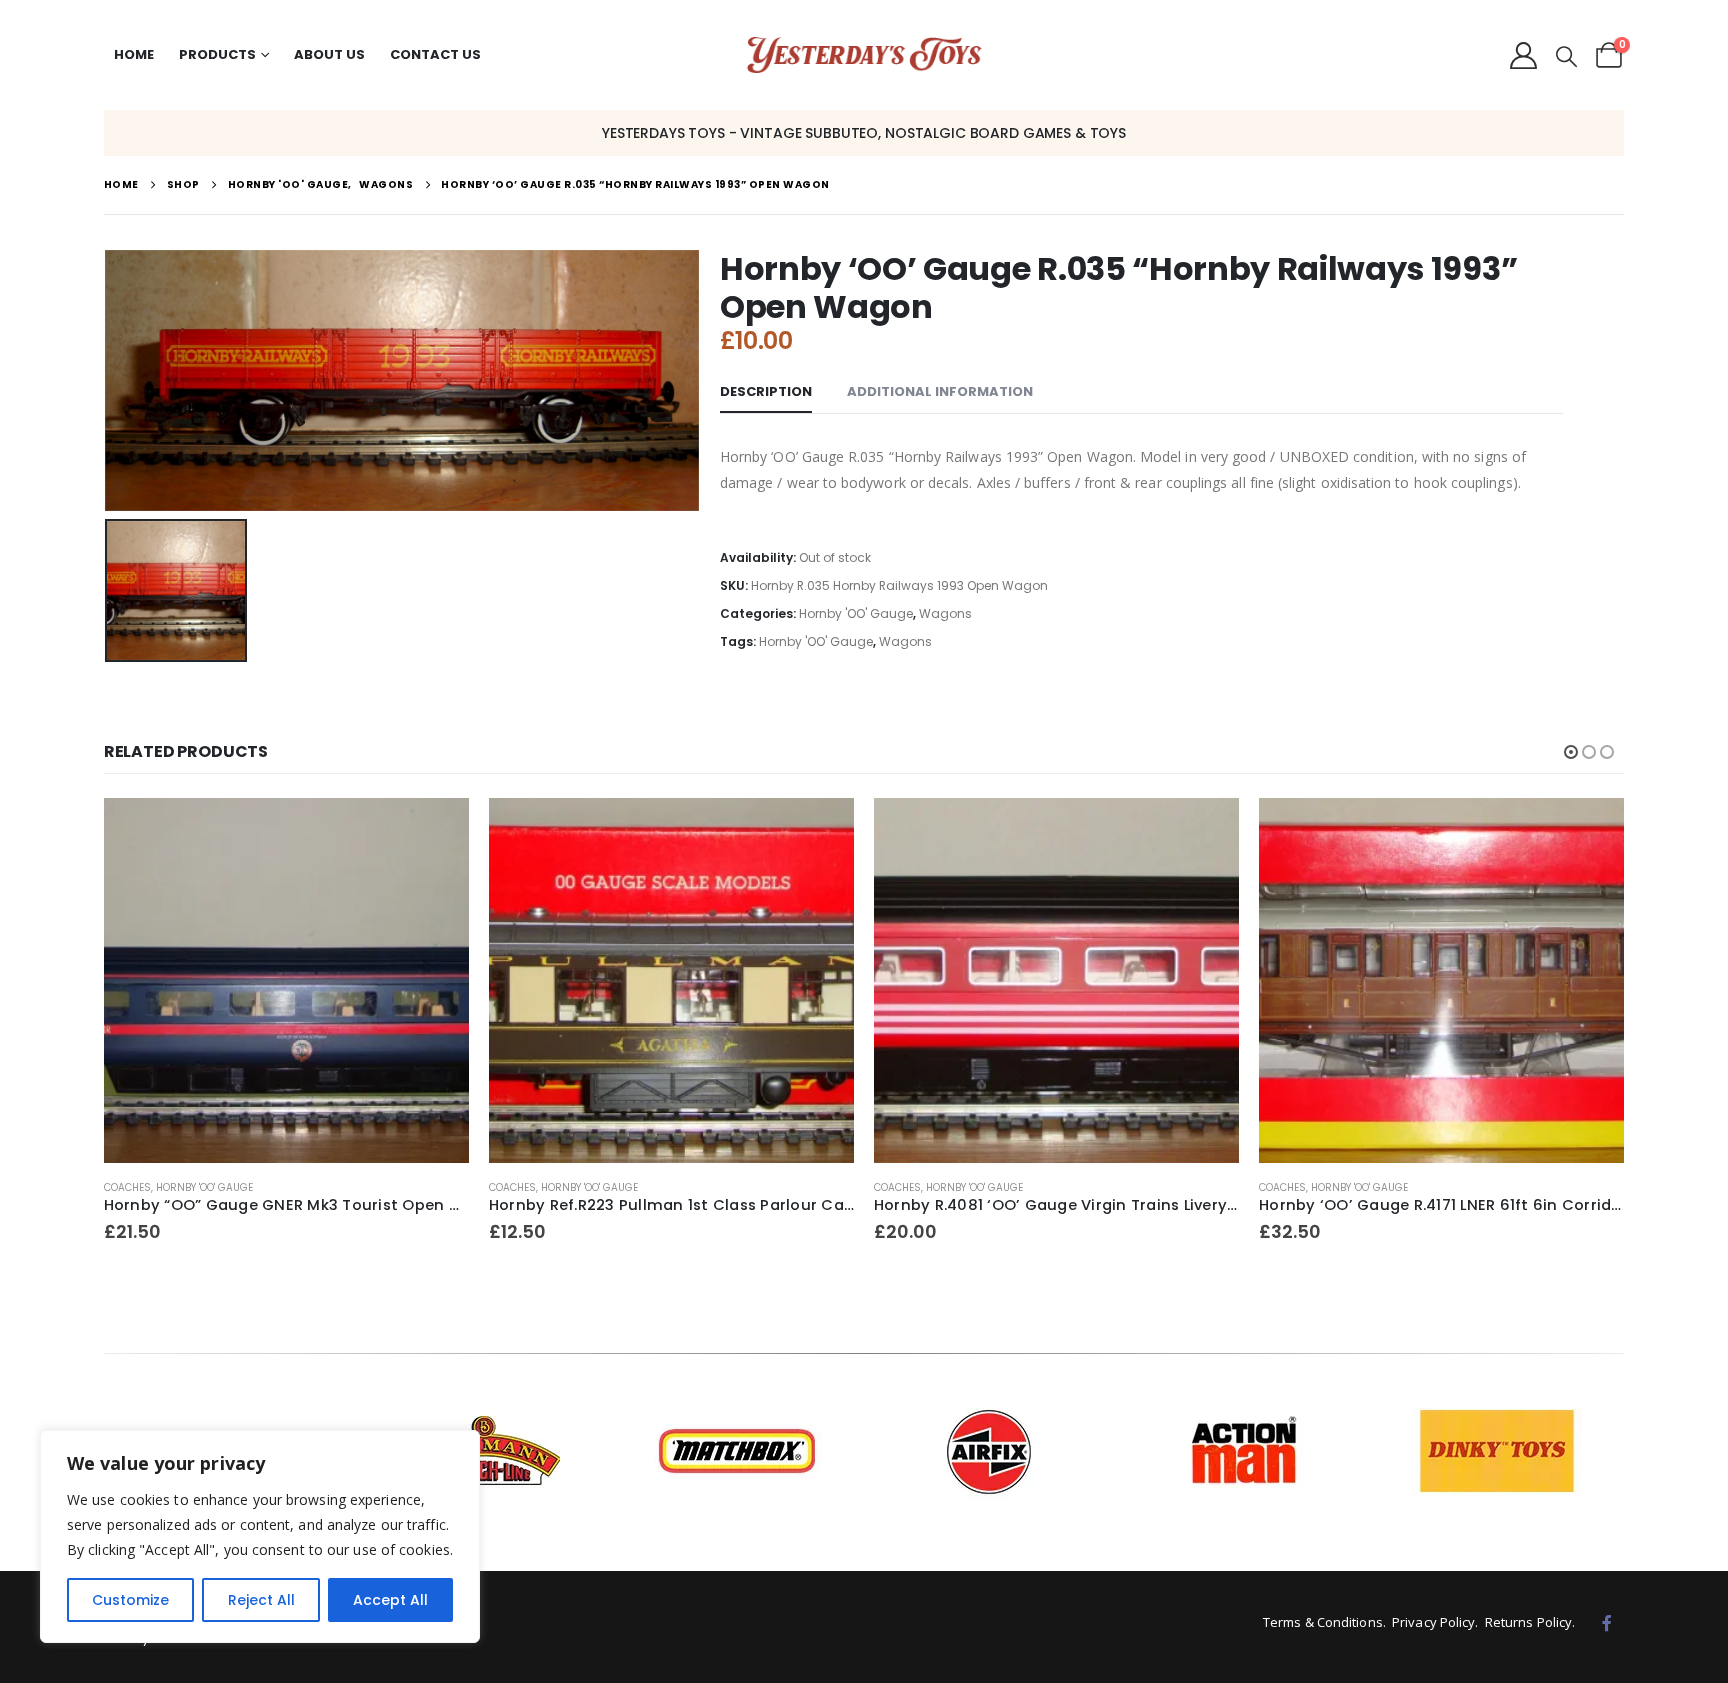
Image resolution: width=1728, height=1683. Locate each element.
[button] (1566, 57)
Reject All (261, 1600)
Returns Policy (1528, 1622)
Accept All (390, 1600)
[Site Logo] (864, 55)
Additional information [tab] (940, 391)
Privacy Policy (1433, 1622)
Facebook (1607, 1623)
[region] (260, 1536)
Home (134, 54)
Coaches (127, 1187)
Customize (130, 1600)
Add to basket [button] (436, 831)
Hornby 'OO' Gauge (856, 613)
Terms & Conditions (1323, 1622)
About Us (329, 54)
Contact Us (435, 54)
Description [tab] (766, 391)
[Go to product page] (286, 980)
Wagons (945, 613)
